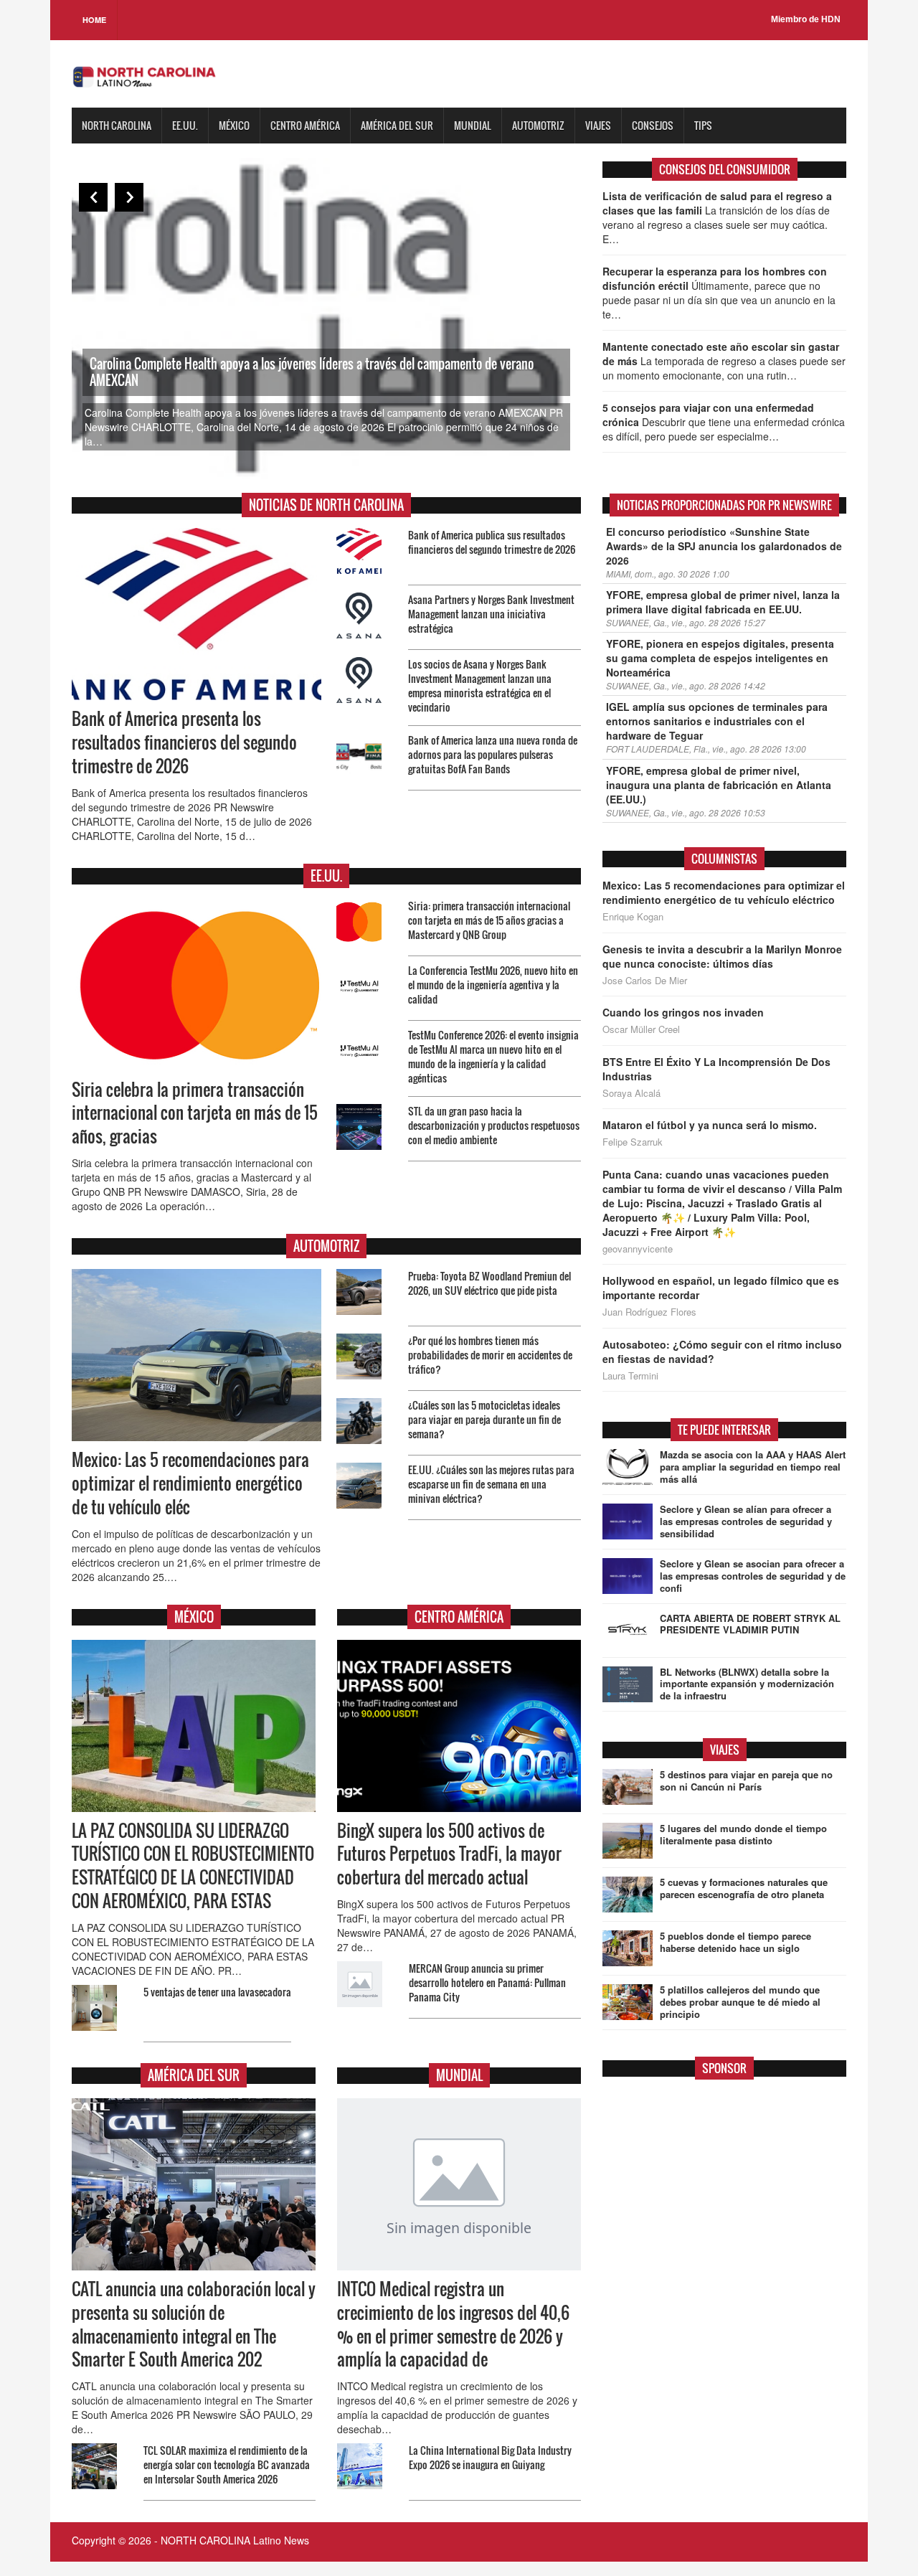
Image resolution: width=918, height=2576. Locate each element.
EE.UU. (185, 125)
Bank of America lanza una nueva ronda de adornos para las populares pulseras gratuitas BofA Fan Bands (493, 754)
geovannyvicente (638, 1249)
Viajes (598, 125)
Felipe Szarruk (633, 1142)
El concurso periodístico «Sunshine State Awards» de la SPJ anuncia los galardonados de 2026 (724, 546)
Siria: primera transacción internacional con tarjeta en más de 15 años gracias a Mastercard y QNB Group (489, 920)
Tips (703, 125)
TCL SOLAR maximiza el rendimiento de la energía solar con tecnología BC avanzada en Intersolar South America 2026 (227, 2464)
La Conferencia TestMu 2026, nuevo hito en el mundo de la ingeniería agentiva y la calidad (493, 985)
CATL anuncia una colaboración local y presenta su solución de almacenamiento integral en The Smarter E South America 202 (194, 2325)
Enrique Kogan (633, 917)
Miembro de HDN (806, 19)
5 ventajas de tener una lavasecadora (217, 1992)
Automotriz (538, 125)
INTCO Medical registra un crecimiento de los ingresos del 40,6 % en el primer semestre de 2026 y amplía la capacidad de (453, 2325)
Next (129, 197)
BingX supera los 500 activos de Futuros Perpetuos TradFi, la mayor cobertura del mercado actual (449, 1854)
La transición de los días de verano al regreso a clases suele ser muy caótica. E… (717, 217)
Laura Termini (630, 1376)
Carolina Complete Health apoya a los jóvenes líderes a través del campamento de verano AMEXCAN (312, 372)
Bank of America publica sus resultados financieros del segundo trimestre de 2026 (492, 542)
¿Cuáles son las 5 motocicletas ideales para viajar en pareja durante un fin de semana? (484, 1419)
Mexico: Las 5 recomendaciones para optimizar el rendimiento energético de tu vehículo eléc (190, 1483)
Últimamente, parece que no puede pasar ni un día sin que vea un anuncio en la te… (719, 293)
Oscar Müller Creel (641, 1029)
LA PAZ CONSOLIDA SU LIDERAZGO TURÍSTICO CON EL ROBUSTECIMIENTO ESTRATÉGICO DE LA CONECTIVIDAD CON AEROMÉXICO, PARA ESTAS (193, 1866)
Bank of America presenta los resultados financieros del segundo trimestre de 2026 (184, 742)
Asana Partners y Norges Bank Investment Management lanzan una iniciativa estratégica (491, 614)
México (234, 125)
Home (94, 20)
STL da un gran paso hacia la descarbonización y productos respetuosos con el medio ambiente (494, 1125)
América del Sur (397, 125)
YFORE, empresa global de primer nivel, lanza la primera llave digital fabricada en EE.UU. (723, 602)
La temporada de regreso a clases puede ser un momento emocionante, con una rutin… (724, 361)
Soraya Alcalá (631, 1093)
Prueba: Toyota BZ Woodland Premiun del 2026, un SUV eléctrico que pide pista (489, 1283)
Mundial (473, 125)
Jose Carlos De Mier (645, 981)
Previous (93, 197)
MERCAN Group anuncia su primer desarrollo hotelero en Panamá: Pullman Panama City (487, 1982)
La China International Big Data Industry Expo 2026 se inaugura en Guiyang (490, 2457)
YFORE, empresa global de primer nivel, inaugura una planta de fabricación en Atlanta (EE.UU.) (719, 785)
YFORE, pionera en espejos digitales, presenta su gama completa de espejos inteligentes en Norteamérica (720, 658)
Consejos (653, 125)
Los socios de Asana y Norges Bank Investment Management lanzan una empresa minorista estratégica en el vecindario (480, 685)
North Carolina (117, 125)
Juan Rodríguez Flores (649, 1312)
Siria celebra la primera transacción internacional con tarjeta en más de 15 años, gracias (195, 1113)
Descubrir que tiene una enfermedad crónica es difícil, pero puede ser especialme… (724, 422)
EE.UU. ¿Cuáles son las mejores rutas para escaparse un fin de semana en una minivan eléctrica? (491, 1484)
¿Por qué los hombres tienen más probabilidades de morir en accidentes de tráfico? (490, 1355)
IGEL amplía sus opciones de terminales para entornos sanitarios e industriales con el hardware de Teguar (717, 721)
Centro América (305, 125)
